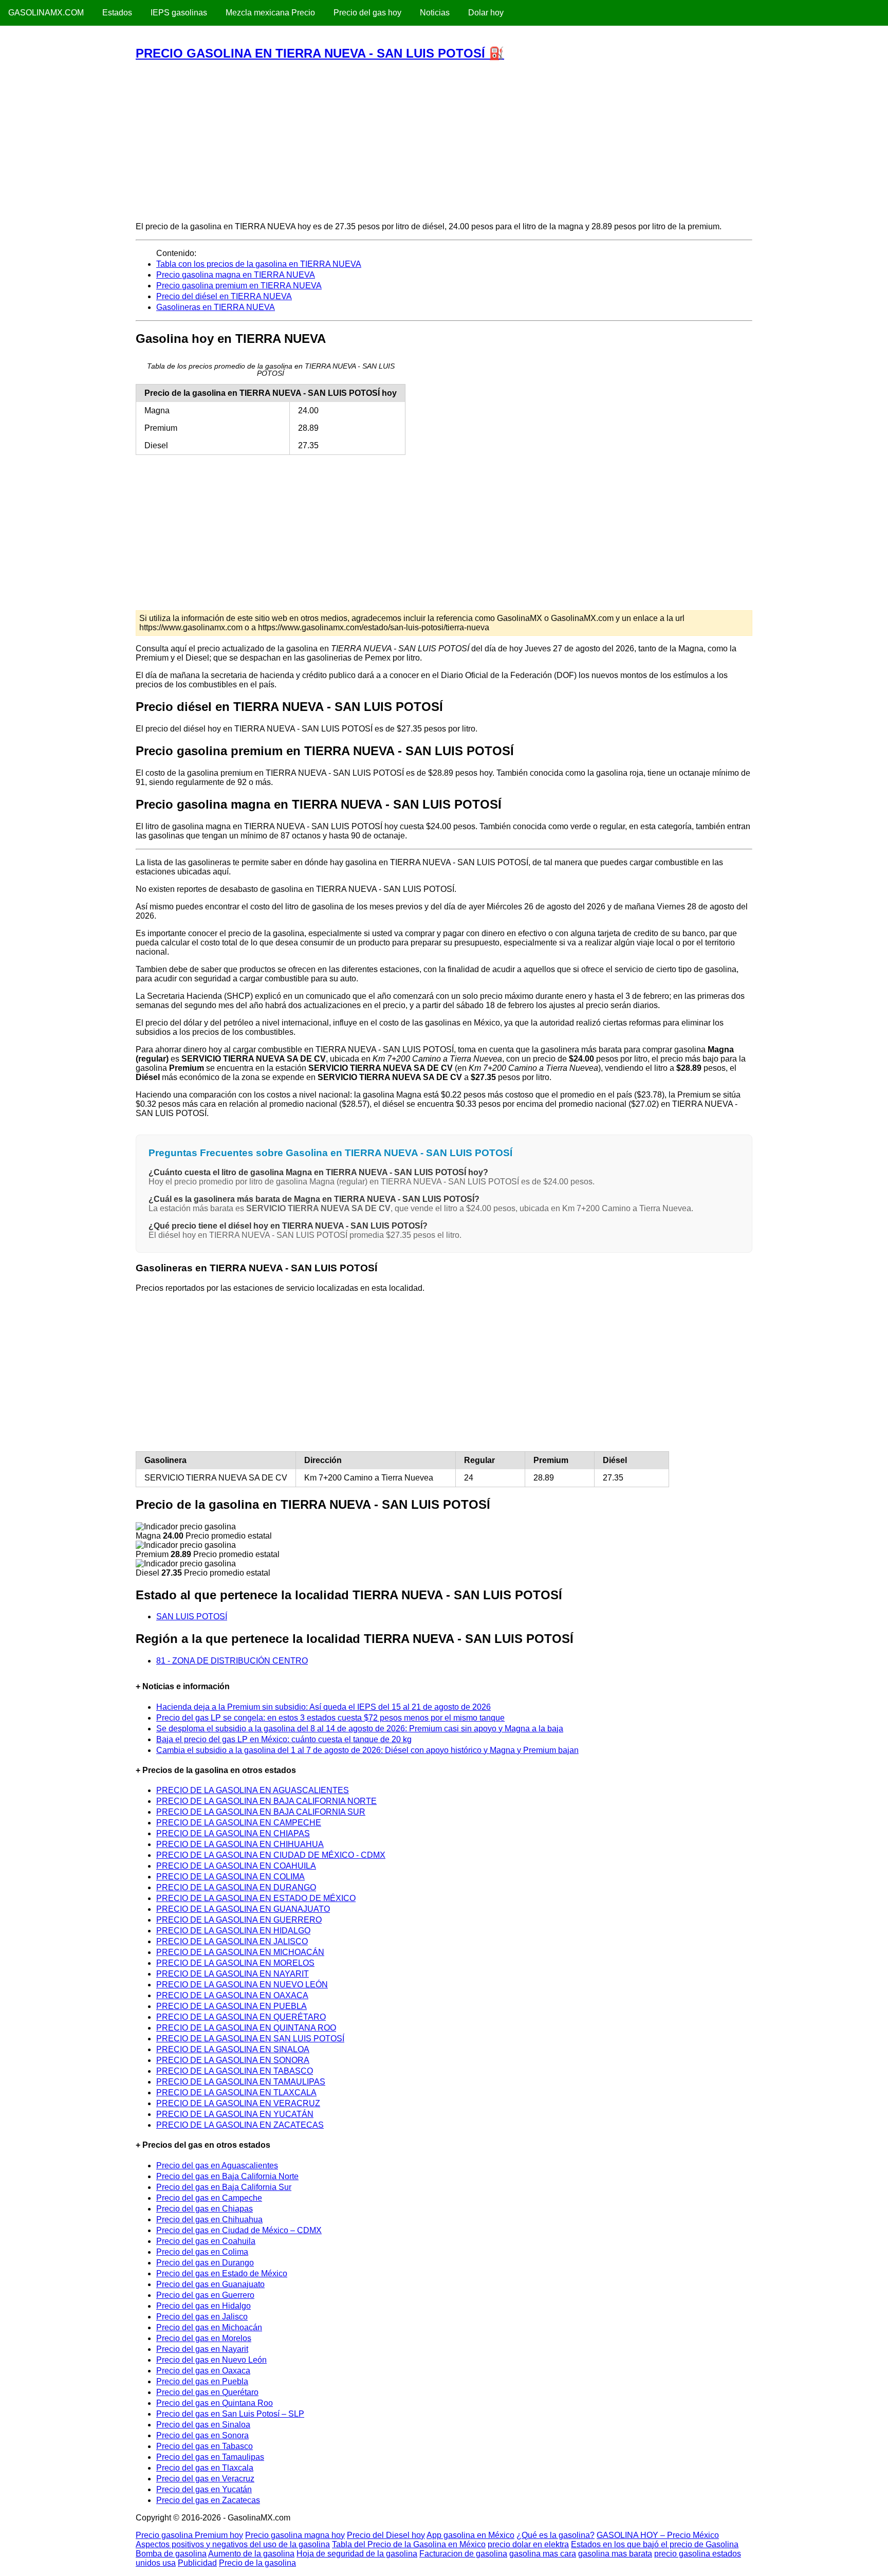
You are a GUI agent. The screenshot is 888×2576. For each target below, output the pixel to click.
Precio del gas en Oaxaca (203, 2371)
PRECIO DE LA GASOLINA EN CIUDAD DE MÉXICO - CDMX (271, 1855)
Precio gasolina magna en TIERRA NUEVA (236, 275)
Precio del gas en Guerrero (205, 2295)
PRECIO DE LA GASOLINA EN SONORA (233, 2060)
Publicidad (197, 2563)
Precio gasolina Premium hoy (189, 2535)
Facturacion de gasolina (463, 2554)
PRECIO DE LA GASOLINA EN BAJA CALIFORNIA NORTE (266, 1801)
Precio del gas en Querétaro (207, 2392)
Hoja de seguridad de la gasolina (357, 2554)
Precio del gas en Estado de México (222, 2273)
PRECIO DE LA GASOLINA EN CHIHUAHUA (240, 1844)
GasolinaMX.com (46, 13)
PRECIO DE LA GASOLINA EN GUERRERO (239, 1920)
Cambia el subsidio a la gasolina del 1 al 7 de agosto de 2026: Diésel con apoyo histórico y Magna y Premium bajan (367, 1750)
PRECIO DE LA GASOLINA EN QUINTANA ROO (246, 2028)
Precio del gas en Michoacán (209, 2327)
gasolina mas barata (615, 2554)
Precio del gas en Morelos (204, 2338)
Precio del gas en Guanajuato (210, 2284)
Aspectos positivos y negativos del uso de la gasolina (233, 2544)
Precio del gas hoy (367, 13)
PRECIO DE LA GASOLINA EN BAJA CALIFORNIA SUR (261, 1812)
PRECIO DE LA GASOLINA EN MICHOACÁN (240, 1952)
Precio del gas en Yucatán (204, 2489)
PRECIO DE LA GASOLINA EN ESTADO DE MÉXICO (256, 1898)
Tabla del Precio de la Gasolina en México (409, 2544)
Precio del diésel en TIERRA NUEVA (224, 296)
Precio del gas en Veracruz (205, 2479)
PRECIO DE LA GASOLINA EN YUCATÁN (235, 2114)
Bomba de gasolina (171, 2554)
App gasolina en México (470, 2535)
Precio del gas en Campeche (209, 2198)
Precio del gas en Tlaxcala (205, 2468)
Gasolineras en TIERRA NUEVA (216, 307)
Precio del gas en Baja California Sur (224, 2187)
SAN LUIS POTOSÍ (192, 1616)
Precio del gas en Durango (205, 2263)
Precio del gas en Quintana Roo (215, 2403)
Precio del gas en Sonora (202, 2435)
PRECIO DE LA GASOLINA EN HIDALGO (233, 1931)
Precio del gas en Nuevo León (211, 2360)
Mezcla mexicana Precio (270, 13)
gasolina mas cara (543, 2554)
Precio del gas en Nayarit (202, 2349)
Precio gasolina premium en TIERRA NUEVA (239, 286)
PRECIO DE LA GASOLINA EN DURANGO (236, 1887)
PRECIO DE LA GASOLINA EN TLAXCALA (236, 2093)
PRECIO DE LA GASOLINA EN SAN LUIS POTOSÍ (250, 2039)
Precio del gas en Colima (202, 2252)
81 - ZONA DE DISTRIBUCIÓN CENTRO (232, 1661)
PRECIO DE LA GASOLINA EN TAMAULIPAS (241, 2082)
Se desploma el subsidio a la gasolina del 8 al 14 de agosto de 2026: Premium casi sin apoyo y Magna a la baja (360, 1729)
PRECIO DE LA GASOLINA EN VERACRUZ (238, 2103)
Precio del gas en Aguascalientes (217, 2166)
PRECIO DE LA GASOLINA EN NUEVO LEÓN (242, 1985)
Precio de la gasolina (257, 2563)
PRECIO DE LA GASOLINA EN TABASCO (235, 2071)
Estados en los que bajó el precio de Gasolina (655, 2544)
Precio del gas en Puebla (202, 2381)
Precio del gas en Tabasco (205, 2446)
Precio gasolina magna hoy (295, 2535)
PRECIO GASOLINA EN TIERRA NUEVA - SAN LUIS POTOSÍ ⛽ (320, 53)
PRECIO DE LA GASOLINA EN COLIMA (230, 1877)
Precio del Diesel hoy (386, 2535)
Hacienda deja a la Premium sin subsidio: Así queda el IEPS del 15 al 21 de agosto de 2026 (323, 1707)
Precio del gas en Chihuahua (209, 2219)
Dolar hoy (486, 13)
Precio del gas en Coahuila (206, 2241)
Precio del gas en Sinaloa (203, 2425)
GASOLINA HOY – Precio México (658, 2535)
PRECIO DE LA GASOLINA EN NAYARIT (233, 1974)
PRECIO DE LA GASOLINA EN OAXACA (232, 1995)
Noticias (435, 13)
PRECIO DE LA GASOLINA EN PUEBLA (232, 2006)
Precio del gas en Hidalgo (203, 2306)
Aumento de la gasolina (251, 2554)
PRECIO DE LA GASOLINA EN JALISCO (232, 1941)
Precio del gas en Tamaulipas (210, 2457)
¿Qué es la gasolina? (556, 2535)
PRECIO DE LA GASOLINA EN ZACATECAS (240, 2125)
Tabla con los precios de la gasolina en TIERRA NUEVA (259, 264)
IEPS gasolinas (179, 13)
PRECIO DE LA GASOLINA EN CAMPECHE (239, 1823)
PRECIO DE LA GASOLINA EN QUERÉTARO (241, 2017)
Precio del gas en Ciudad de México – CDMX (239, 2230)
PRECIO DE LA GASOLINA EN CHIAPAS (233, 1833)
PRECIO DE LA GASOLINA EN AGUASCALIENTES (253, 1790)
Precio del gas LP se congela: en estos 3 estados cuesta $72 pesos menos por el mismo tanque (330, 1718)
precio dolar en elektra (528, 2544)
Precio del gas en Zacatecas (208, 2500)
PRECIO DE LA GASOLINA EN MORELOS (235, 1963)
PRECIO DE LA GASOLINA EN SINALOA (233, 2049)
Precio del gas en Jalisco (202, 2317)
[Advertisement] (443, 141)
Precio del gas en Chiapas (205, 2209)
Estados (117, 13)
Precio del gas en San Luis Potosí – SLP (230, 2414)
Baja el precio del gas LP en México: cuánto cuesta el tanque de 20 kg (284, 1739)
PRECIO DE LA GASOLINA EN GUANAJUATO (243, 1909)
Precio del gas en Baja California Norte (227, 2176)
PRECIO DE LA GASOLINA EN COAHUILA (236, 1866)
